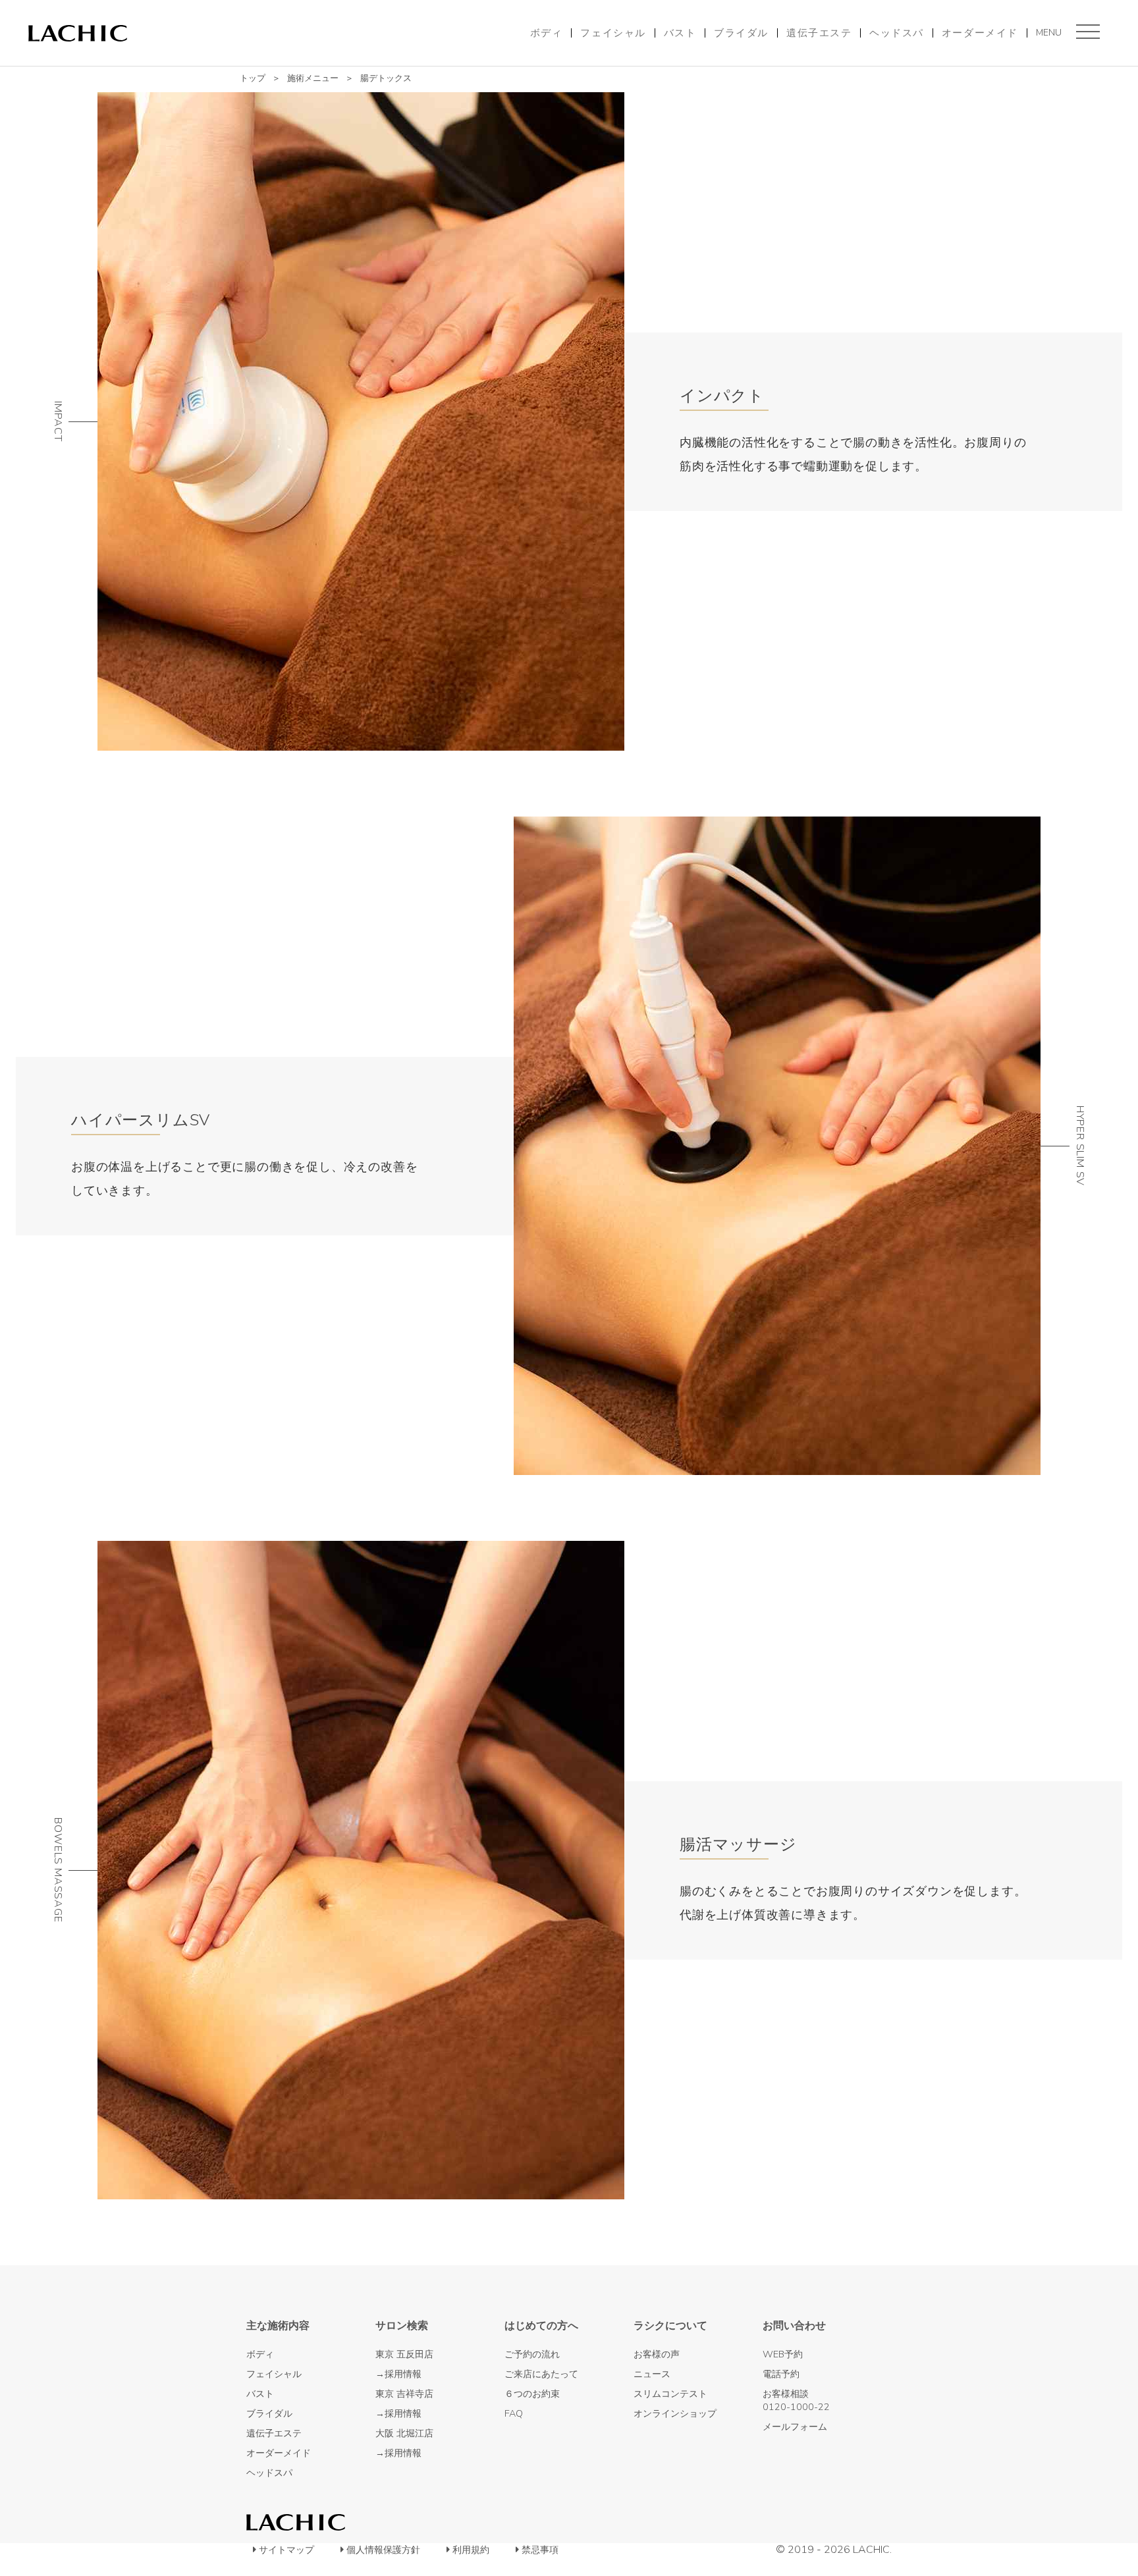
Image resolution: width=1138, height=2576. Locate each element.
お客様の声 (657, 2354)
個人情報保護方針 (383, 2550)
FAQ (514, 2413)
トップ (253, 78)
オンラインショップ (675, 2413)
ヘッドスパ (897, 33)
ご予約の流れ (532, 2354)
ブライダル (741, 33)
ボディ (547, 33)
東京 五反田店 (404, 2354)
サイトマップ (286, 2550)
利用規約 (471, 2550)
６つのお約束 (532, 2394)
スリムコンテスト (670, 2394)
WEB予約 (783, 2354)
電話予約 (781, 2374)
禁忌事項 (540, 2550)
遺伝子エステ (819, 33)
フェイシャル (613, 33)
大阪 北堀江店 (404, 2433)
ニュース (652, 2374)
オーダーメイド (980, 33)
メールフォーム (795, 2427)
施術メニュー (313, 78)
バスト (680, 33)
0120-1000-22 (796, 2407)
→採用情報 (398, 2374)
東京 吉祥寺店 (404, 2394)
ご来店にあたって (541, 2374)
